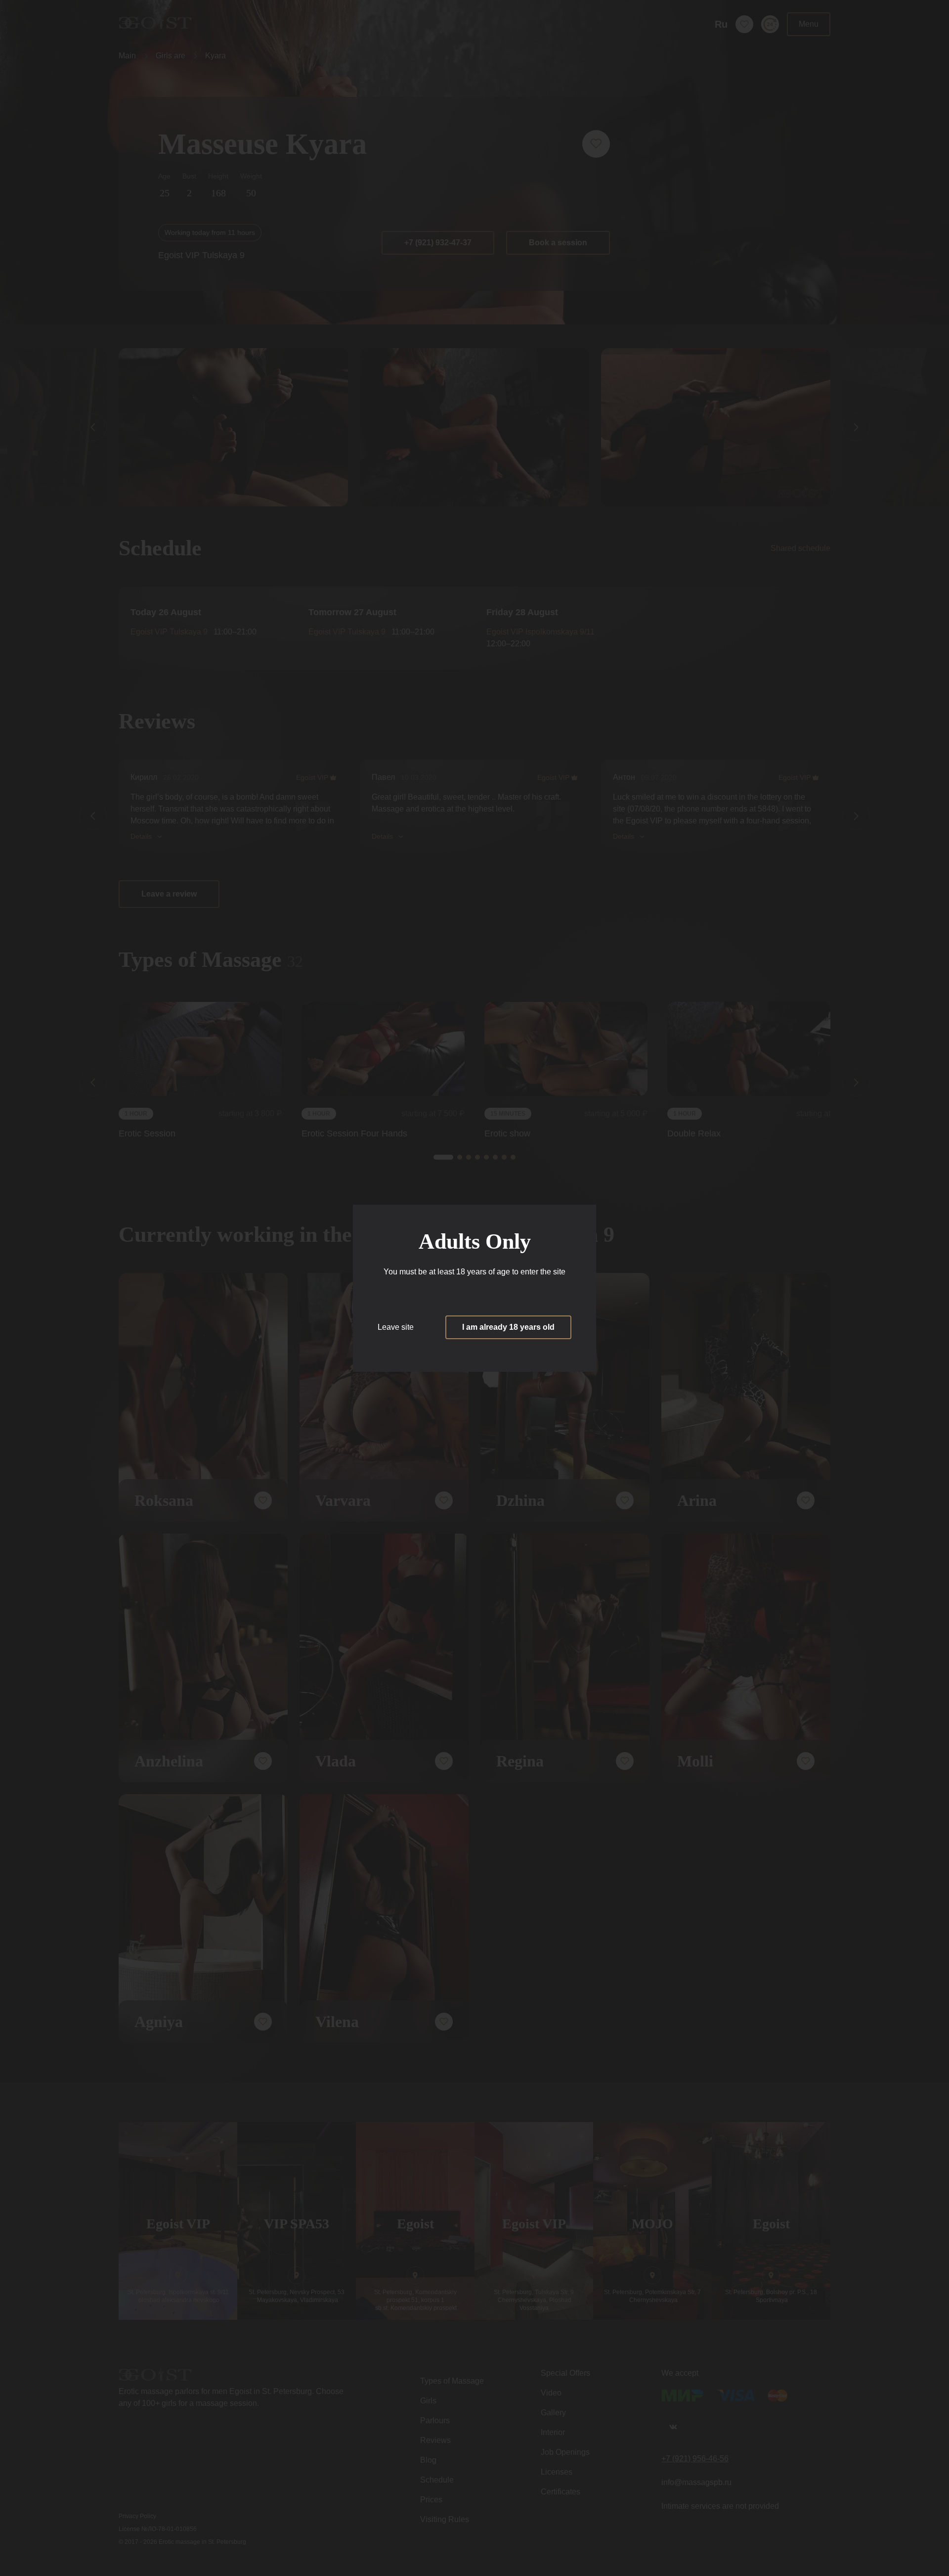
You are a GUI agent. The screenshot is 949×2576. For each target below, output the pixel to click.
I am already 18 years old (508, 1327)
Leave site (396, 1327)
